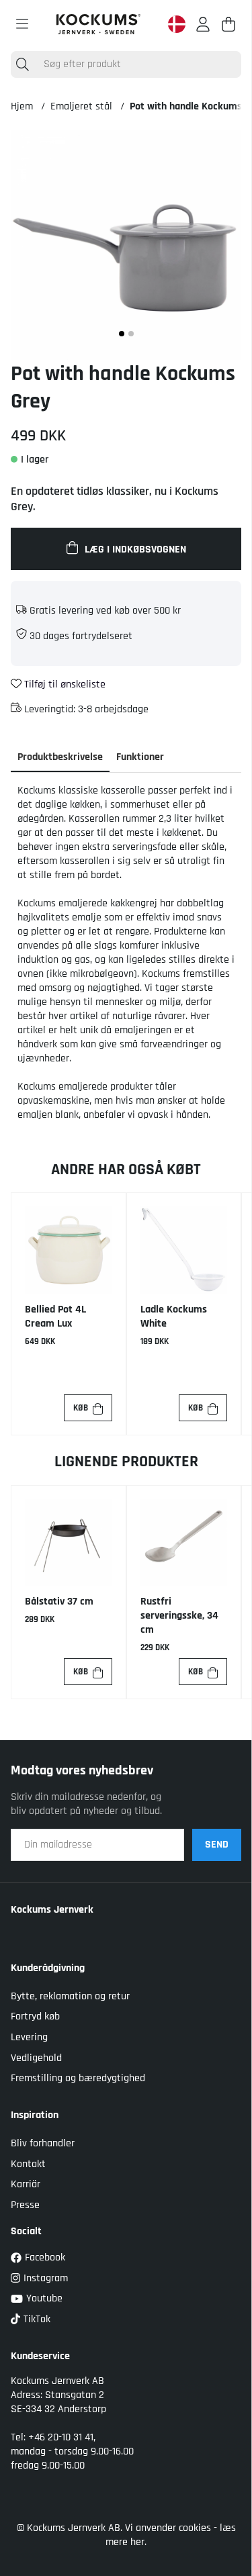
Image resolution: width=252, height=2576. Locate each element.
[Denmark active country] (177, 24)
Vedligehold (36, 2058)
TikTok (37, 2319)
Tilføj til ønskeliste (64, 684)
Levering (29, 2037)
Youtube (44, 2298)
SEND (217, 1845)
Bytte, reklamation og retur (70, 1996)
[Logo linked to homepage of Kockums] (98, 24)
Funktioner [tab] (140, 757)
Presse (25, 2205)
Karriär (26, 2184)
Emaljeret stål (81, 106)
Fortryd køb (35, 2016)
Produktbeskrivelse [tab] (60, 757)
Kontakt (28, 2164)
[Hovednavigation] (22, 24)
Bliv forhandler (43, 2143)
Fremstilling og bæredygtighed (78, 2078)
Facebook (45, 2257)
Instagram (46, 2278)
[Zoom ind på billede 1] (126, 245)
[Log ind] (203, 24)
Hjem (22, 106)
